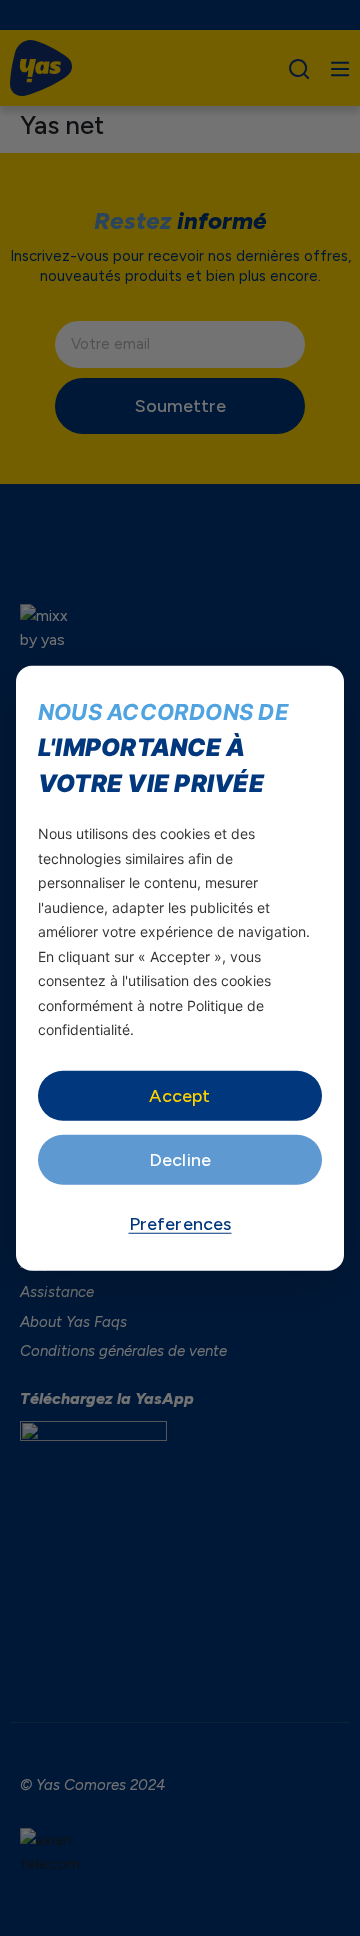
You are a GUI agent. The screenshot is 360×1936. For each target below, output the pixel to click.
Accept (179, 1095)
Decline (180, 1159)
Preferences (180, 1223)
